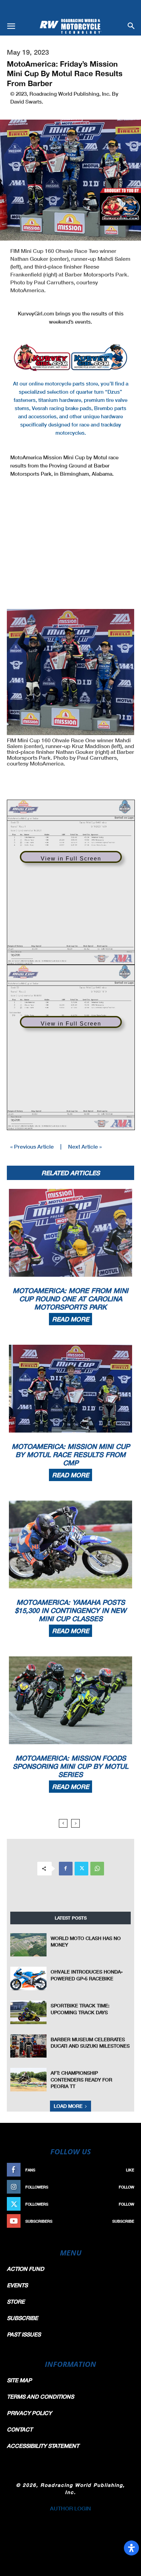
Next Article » (85, 1146)
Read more (70, 1319)
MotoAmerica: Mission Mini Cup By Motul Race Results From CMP (71, 1454)
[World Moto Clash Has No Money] (28, 1945)
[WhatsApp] (97, 1869)
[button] (11, 26)
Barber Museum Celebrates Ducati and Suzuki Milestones (90, 2043)
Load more (68, 2106)
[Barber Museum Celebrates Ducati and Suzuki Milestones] (28, 2046)
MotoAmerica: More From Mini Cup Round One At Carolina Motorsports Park (70, 1299)
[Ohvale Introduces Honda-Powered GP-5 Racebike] (28, 1978)
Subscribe (123, 2221)
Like (130, 2170)
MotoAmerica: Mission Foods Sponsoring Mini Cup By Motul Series (70, 1766)
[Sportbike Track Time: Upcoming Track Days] (28, 2012)
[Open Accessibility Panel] (131, 2548)
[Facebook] (66, 1869)
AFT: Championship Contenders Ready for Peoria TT (81, 2079)
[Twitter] (81, 1869)
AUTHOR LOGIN (70, 2508)
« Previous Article (32, 1146)
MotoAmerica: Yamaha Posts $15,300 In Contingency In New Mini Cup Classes (70, 1610)
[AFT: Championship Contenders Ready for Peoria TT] (28, 2080)
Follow (126, 2187)
